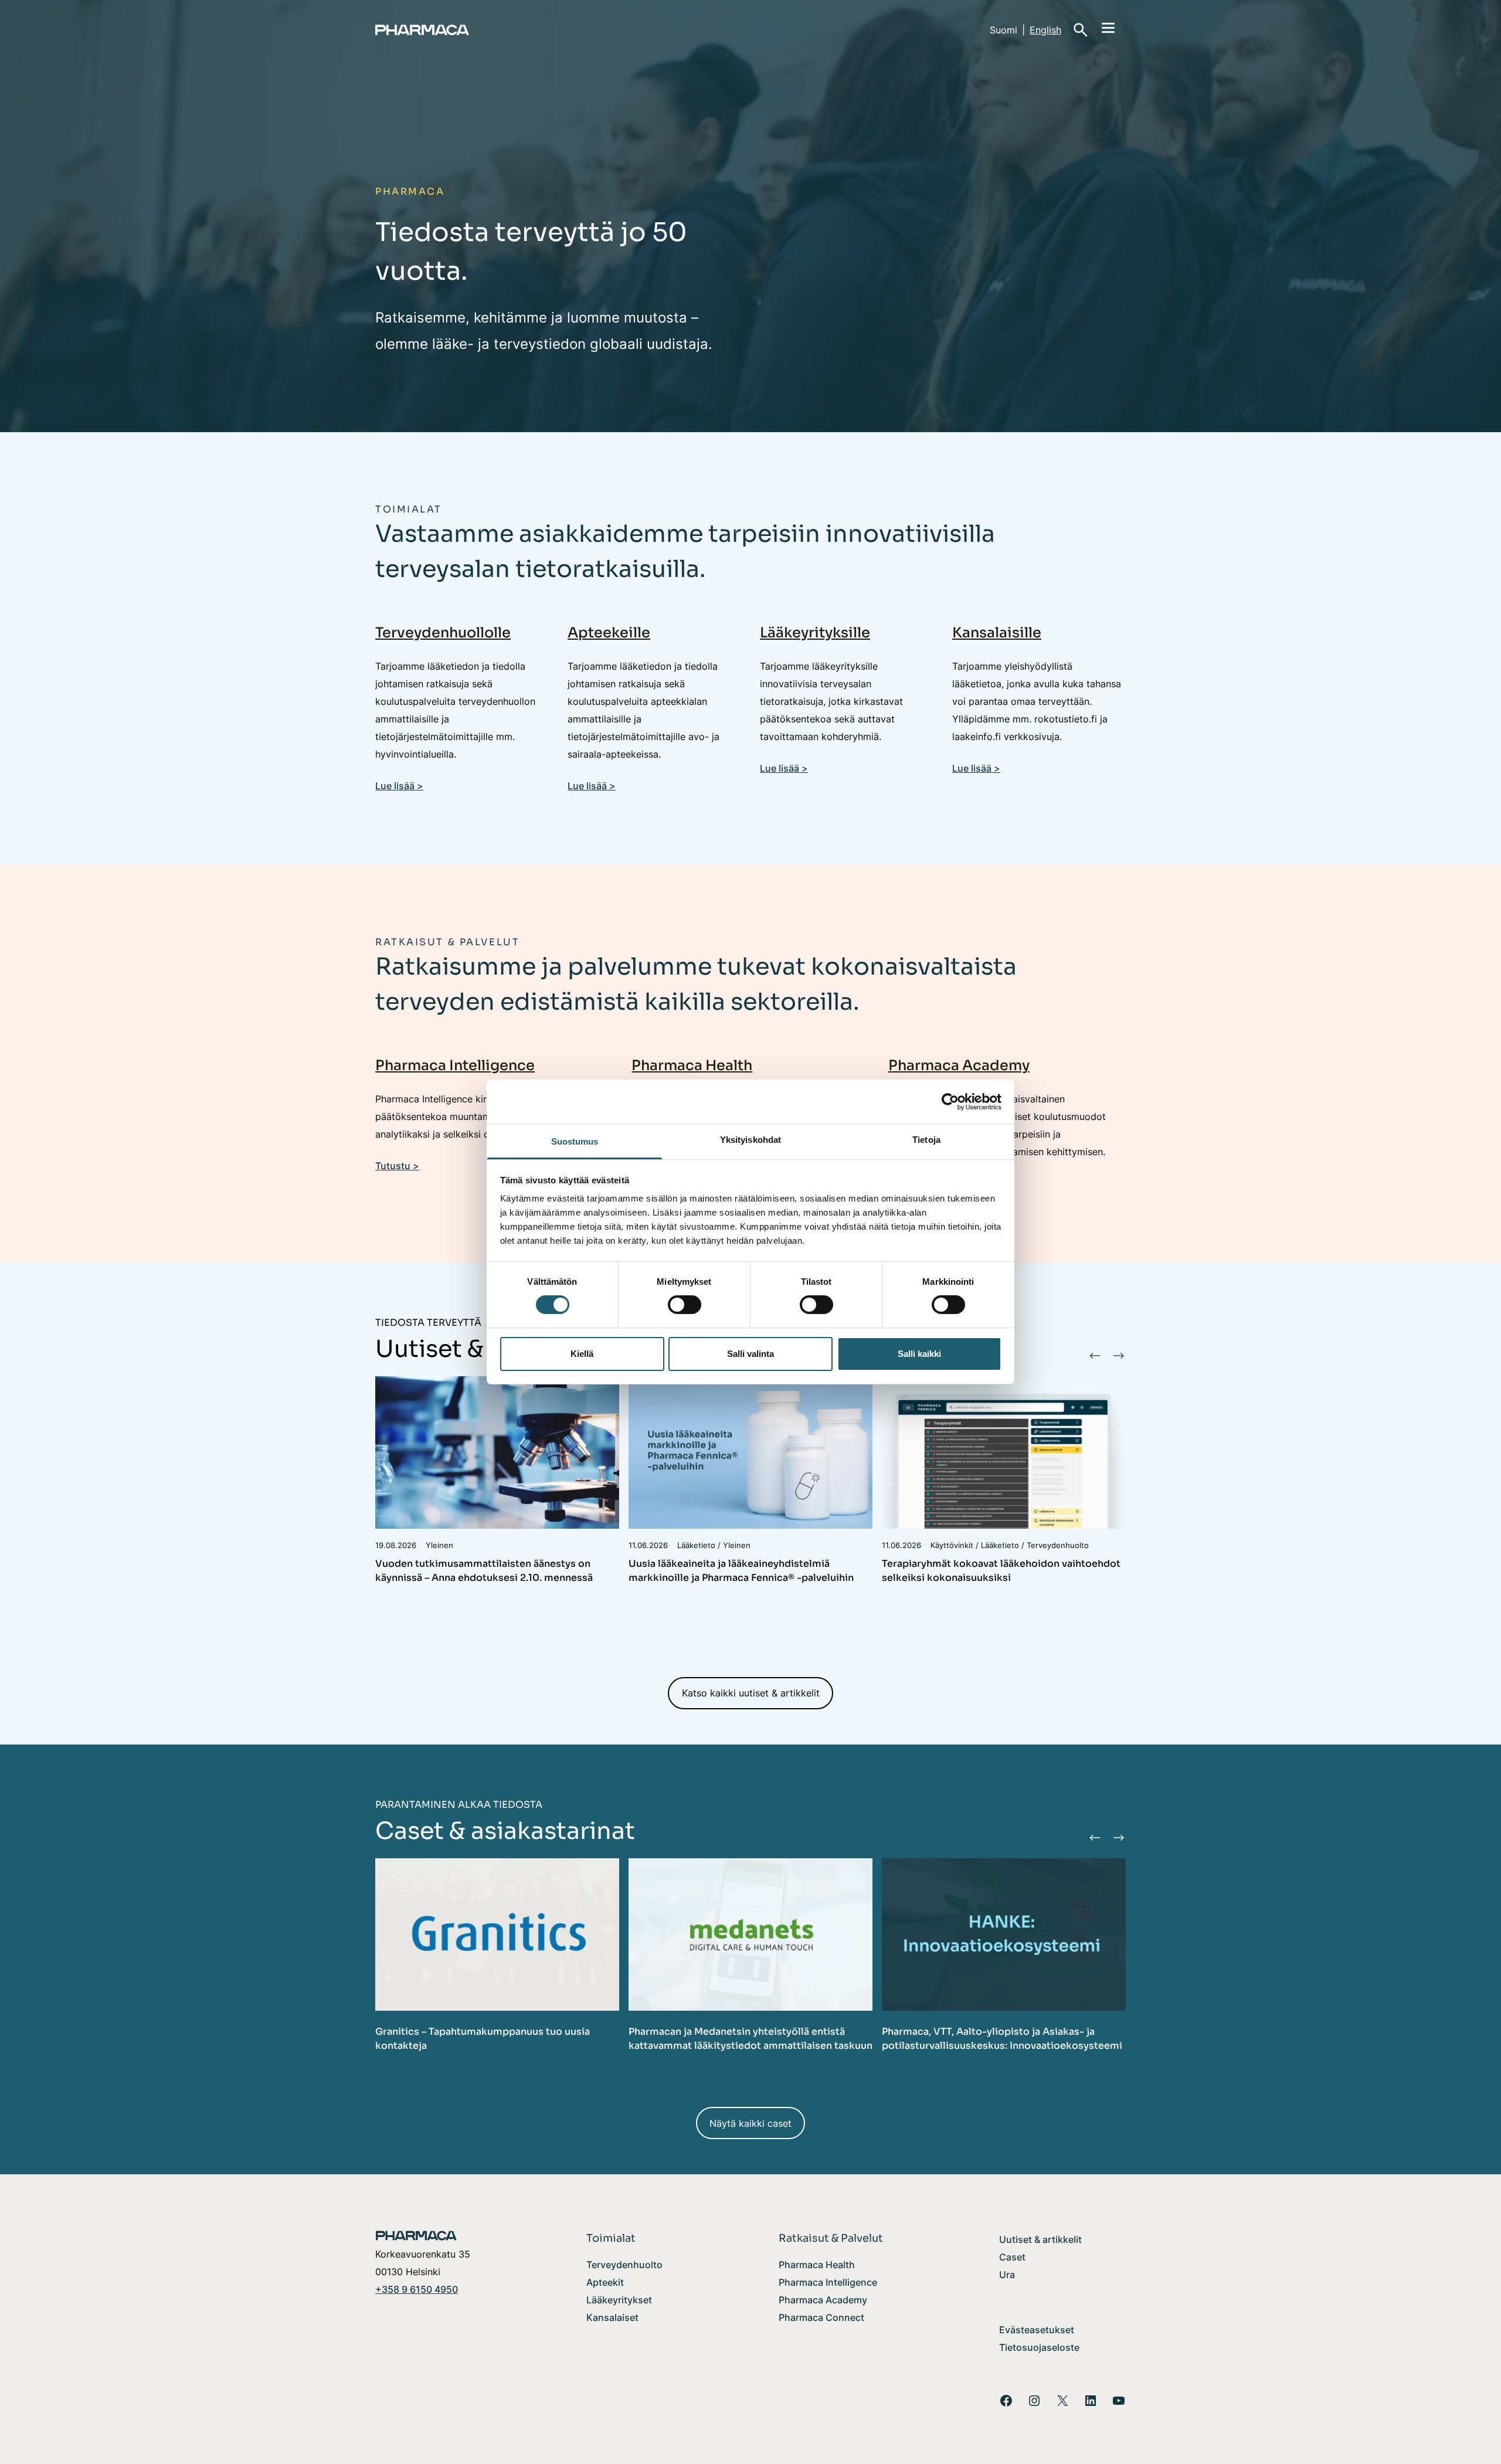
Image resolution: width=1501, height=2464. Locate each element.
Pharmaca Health (692, 1065)
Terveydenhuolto (624, 2265)
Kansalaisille (997, 633)
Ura (1007, 2275)
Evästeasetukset (1037, 2330)
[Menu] (1108, 27)
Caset (1012, 2257)
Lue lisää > (399, 786)
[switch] (685, 1305)
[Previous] (1095, 1355)
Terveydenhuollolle (443, 633)
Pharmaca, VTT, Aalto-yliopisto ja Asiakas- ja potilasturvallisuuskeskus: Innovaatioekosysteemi (1002, 2039)
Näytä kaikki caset (750, 2123)
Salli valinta (750, 1354)
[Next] (1118, 1355)
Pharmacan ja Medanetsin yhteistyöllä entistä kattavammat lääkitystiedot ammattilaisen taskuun (750, 2039)
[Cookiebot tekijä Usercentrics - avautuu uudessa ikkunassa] (950, 1101)
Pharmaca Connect (821, 2317)
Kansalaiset (612, 2317)
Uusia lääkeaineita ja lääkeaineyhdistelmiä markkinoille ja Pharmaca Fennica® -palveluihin (742, 1571)
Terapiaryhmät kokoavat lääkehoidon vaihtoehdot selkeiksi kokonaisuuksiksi (1001, 1571)
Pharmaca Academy (959, 1065)
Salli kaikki (919, 1354)
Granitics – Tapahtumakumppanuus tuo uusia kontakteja (483, 2039)
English (1045, 30)
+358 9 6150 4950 (417, 2289)
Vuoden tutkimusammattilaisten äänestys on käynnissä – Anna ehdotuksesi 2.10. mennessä (484, 1571)
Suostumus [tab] (575, 1141)
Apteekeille (609, 633)
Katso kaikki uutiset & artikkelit (751, 1693)
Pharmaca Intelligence (455, 1065)
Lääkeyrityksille (815, 633)
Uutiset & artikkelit (1040, 2239)
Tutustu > (397, 1166)
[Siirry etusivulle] (469, 30)
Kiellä (582, 1354)
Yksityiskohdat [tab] (750, 1140)
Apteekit (605, 2282)
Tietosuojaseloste (1039, 2347)
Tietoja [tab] (926, 1140)
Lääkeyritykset (619, 2300)
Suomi (1004, 30)
